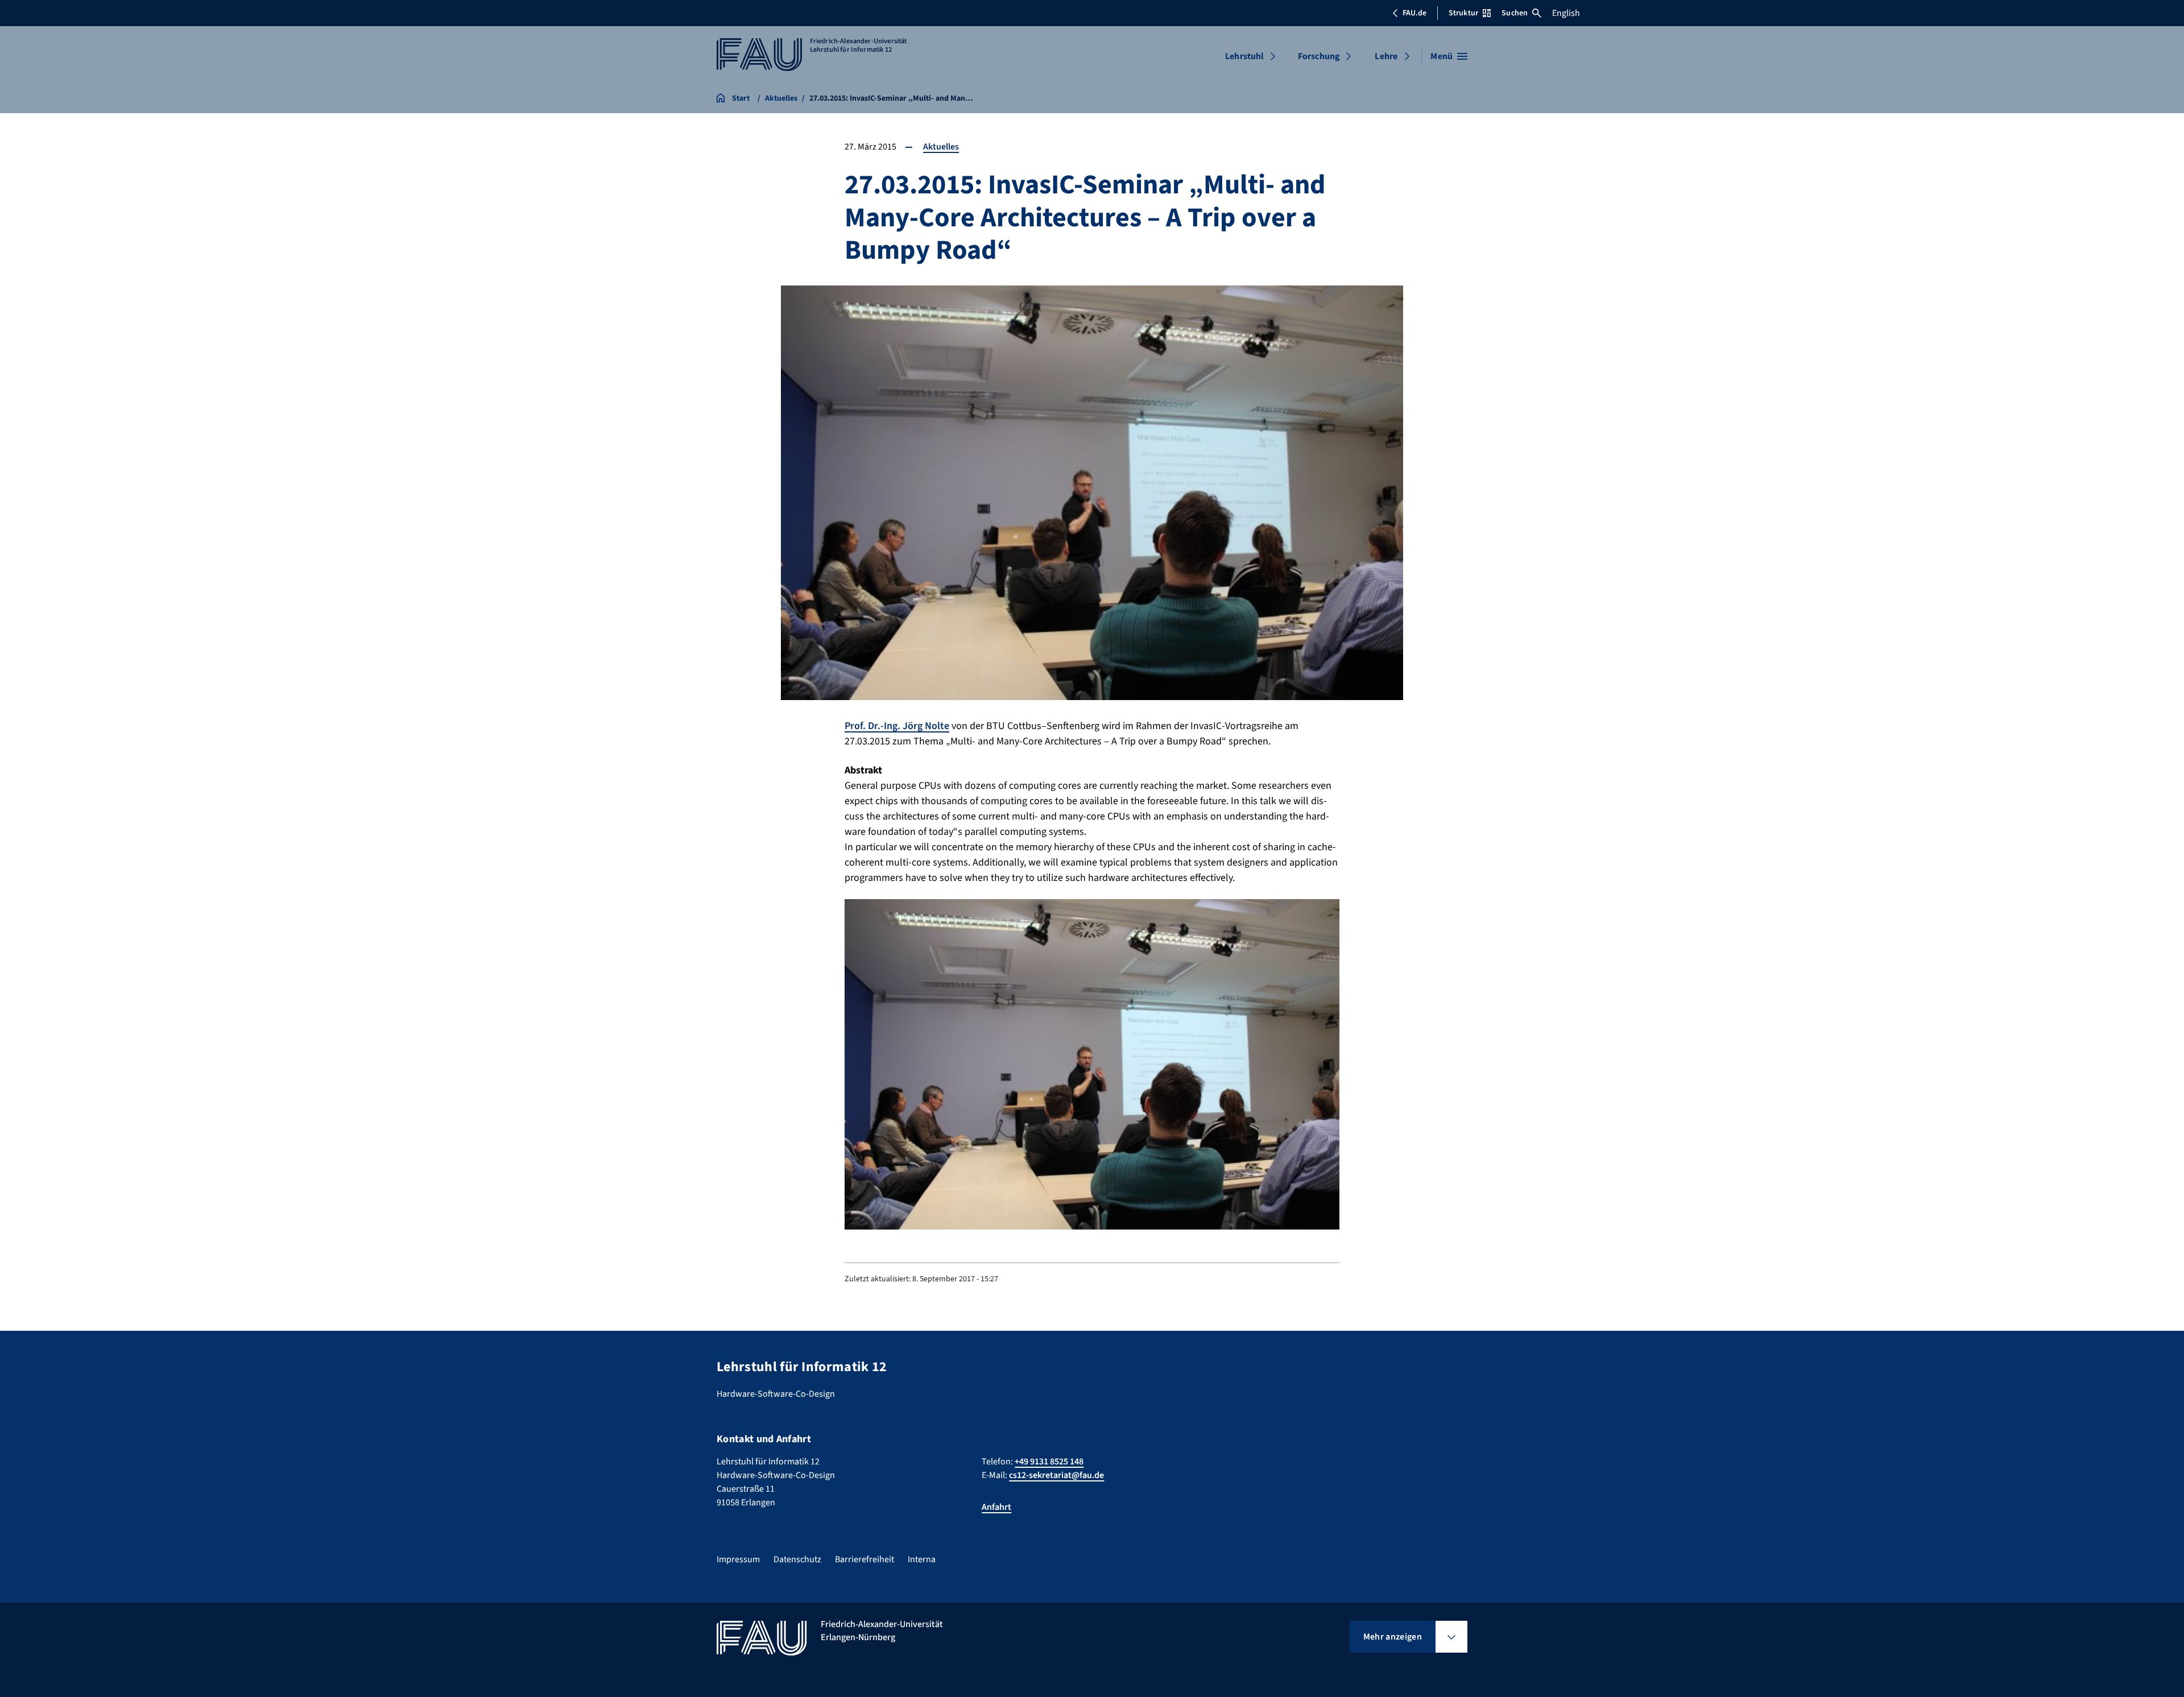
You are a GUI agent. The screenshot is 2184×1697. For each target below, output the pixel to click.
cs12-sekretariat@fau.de (1056, 1475)
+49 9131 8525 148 (1049, 1462)
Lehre (1386, 56)
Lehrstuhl (1244, 56)
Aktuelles (941, 147)
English (1566, 13)
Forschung (1319, 56)
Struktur (1463, 13)
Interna (922, 1559)
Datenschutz (797, 1559)
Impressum (738, 1559)
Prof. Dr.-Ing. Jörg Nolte (897, 726)
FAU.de (1414, 13)
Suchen (1515, 13)
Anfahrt (996, 1507)
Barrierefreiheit (864, 1559)
